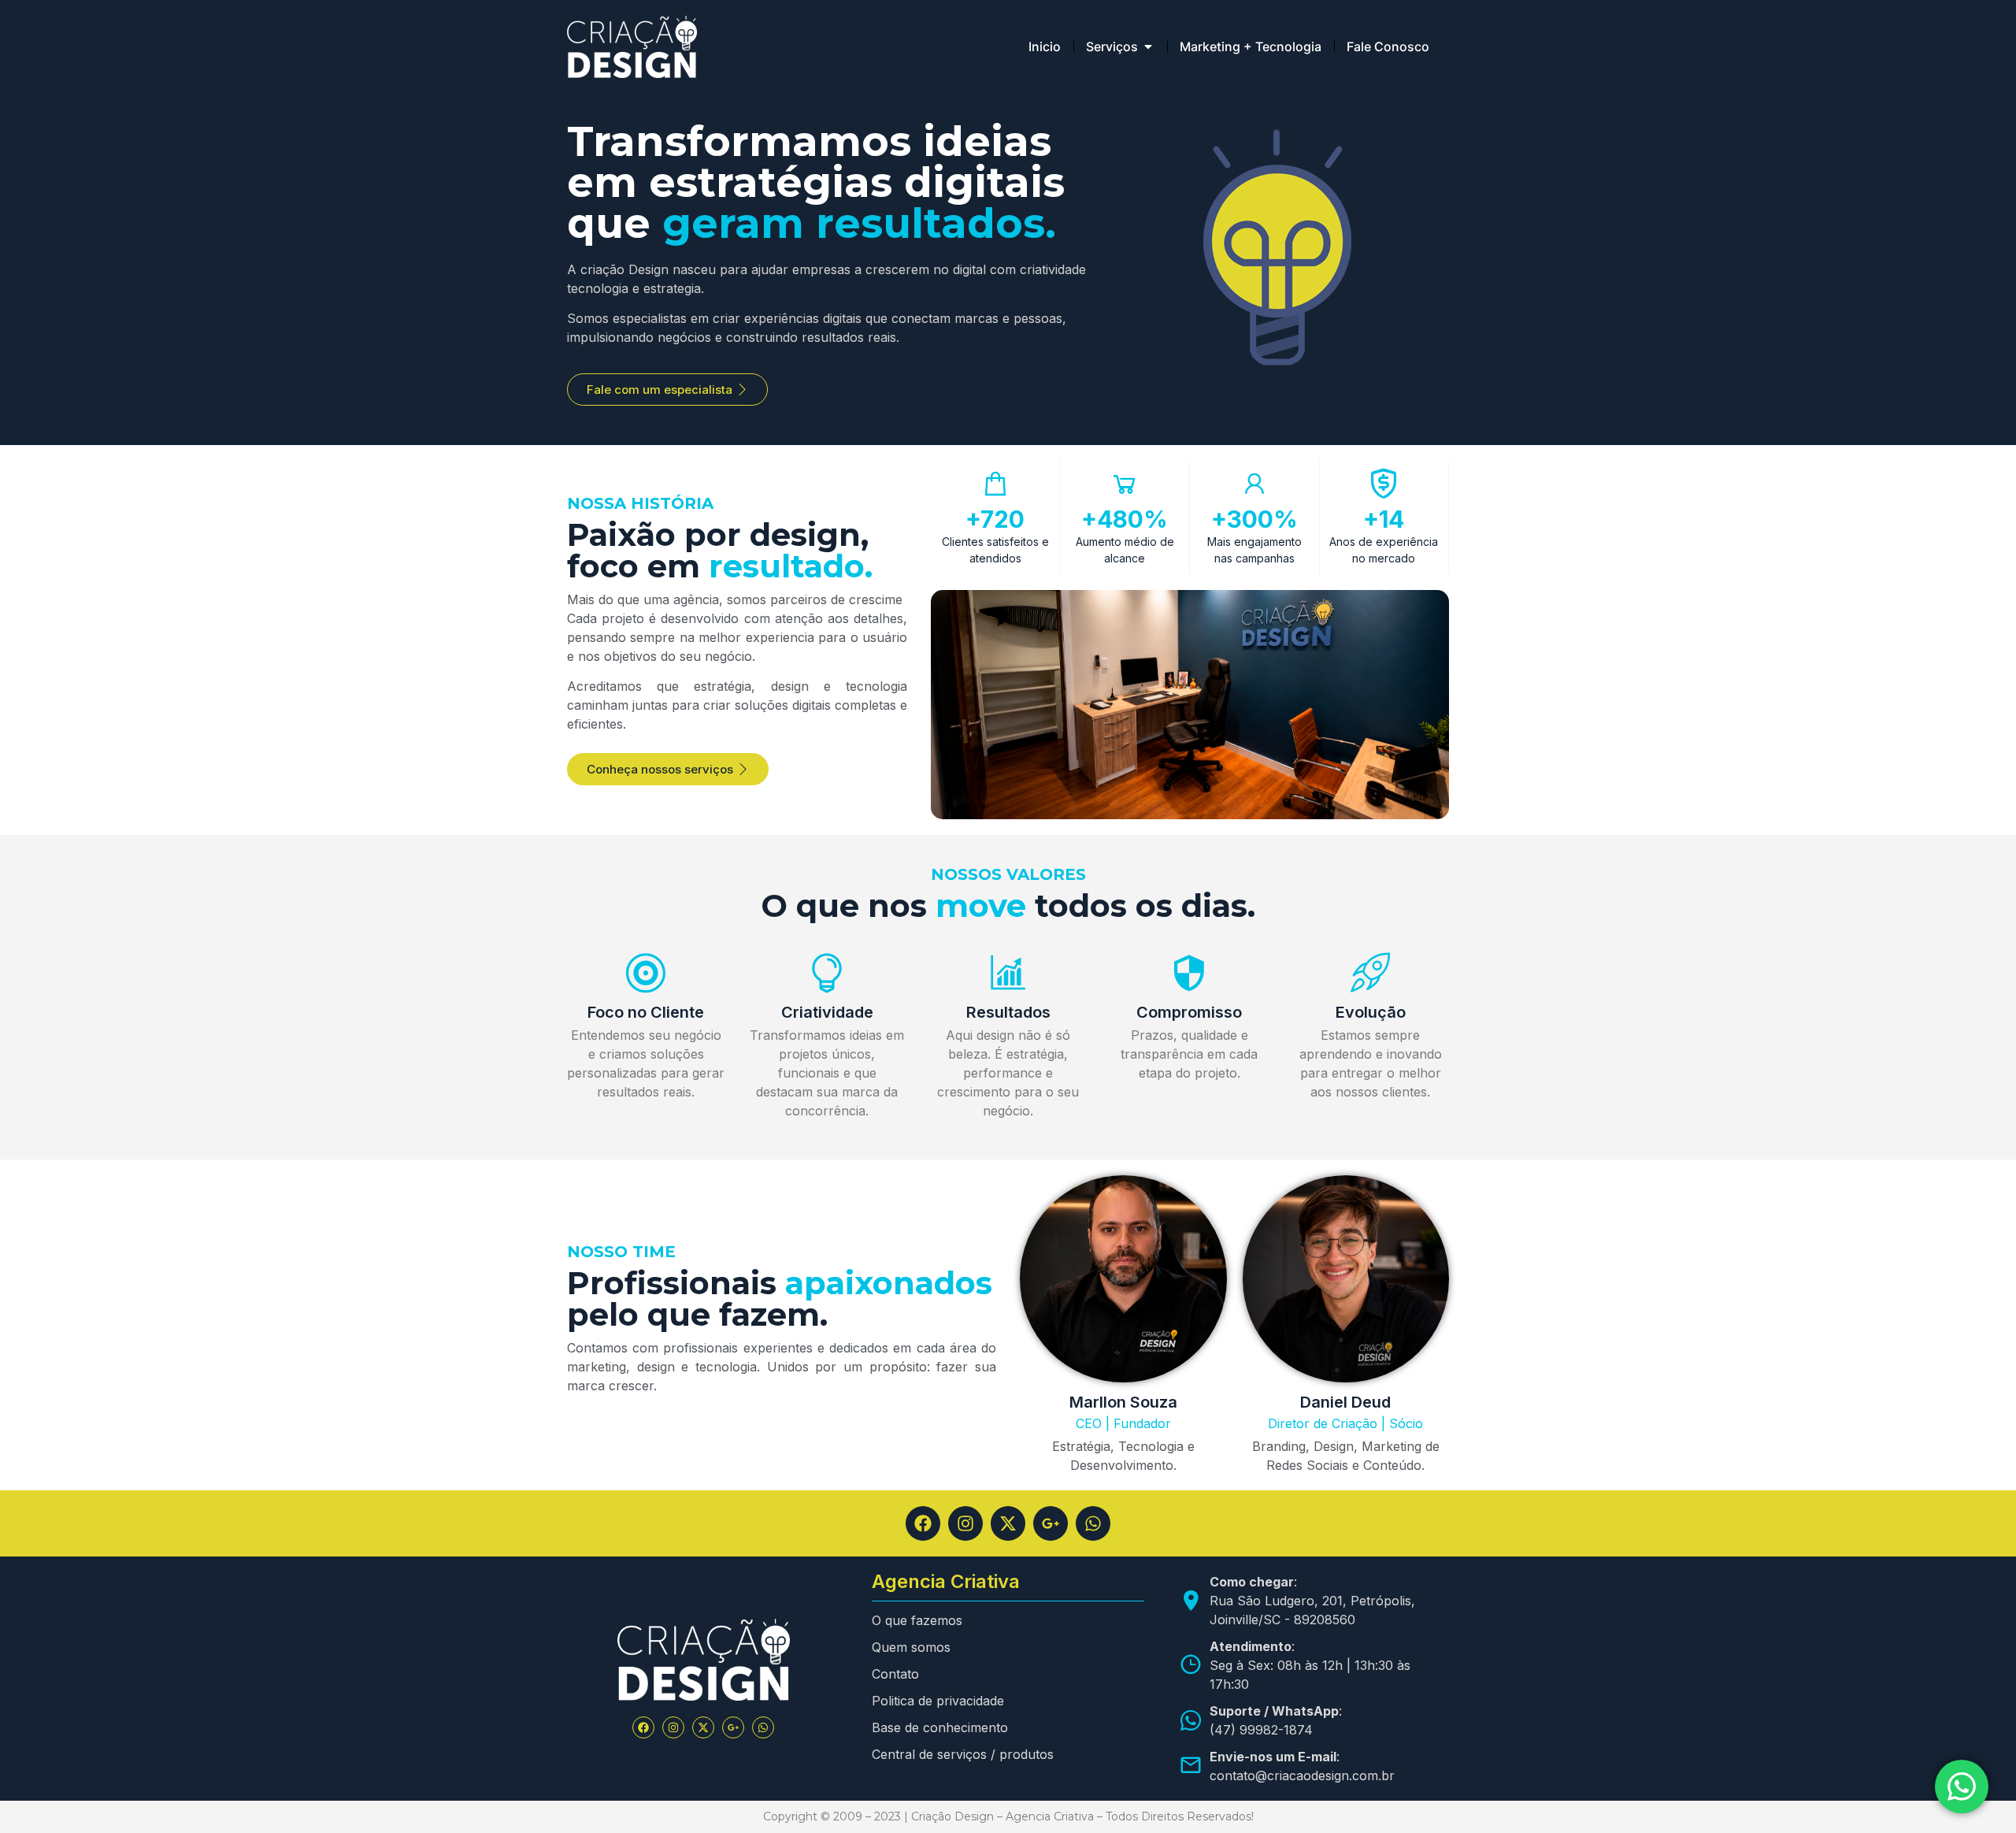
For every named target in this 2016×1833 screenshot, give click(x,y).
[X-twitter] (1008, 1523)
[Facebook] (923, 1523)
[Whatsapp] (1093, 1523)
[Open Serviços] (1148, 46)
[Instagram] (965, 1523)
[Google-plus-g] (1051, 1523)
